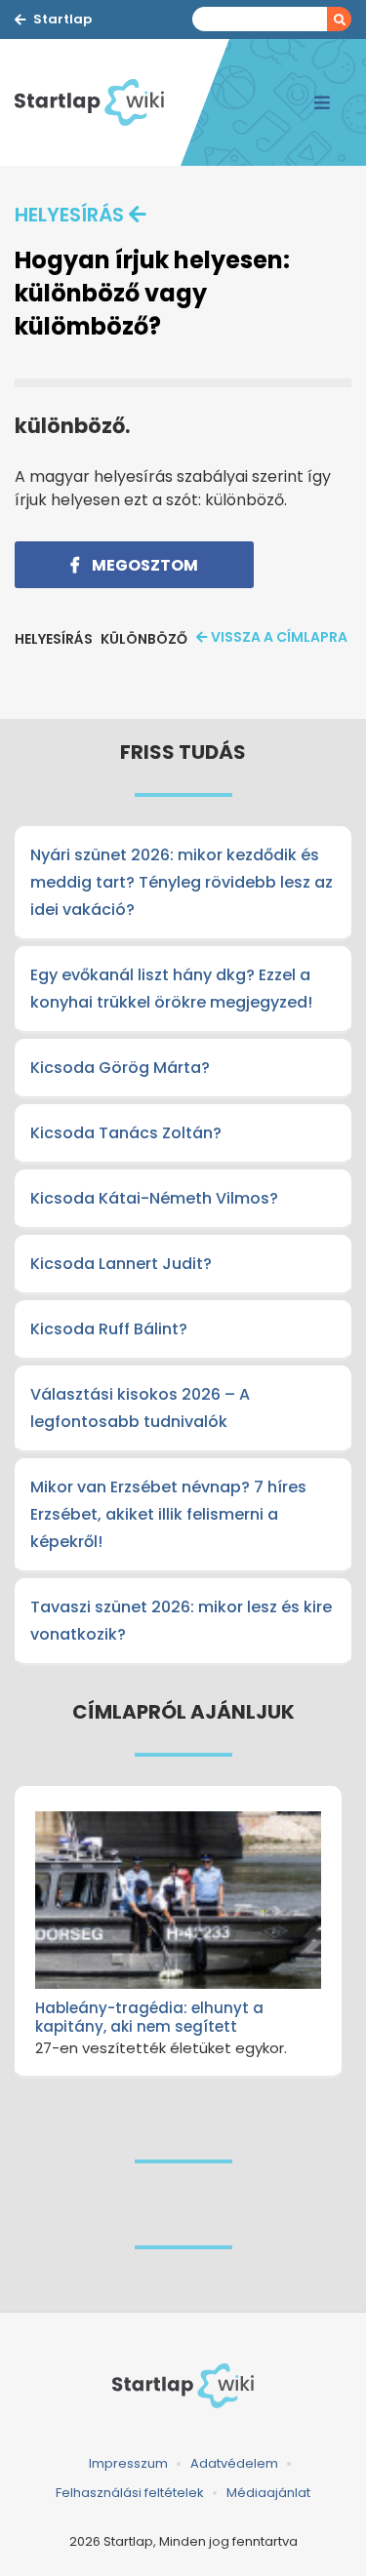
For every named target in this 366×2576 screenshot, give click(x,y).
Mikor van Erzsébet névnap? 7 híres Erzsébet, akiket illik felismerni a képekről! (168, 1514)
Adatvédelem (234, 2463)
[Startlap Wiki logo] (183, 2386)
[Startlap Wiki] (98, 102)
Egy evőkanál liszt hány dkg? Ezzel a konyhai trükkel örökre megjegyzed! (171, 989)
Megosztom (143, 565)
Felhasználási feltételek (130, 2493)
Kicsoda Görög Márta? (120, 1068)
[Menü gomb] (322, 102)
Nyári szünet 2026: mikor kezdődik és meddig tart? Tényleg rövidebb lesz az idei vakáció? (182, 882)
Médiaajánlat (268, 2493)
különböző (144, 639)
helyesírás (69, 215)
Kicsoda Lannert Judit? (121, 1264)
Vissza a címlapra (279, 637)
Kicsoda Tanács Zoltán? (126, 1133)
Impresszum (128, 2463)
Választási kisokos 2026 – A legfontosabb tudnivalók (140, 1408)
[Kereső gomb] (339, 19)
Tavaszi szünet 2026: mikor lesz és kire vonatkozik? (181, 1621)
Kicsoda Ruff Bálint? (109, 1329)
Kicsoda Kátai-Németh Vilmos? (154, 1198)
